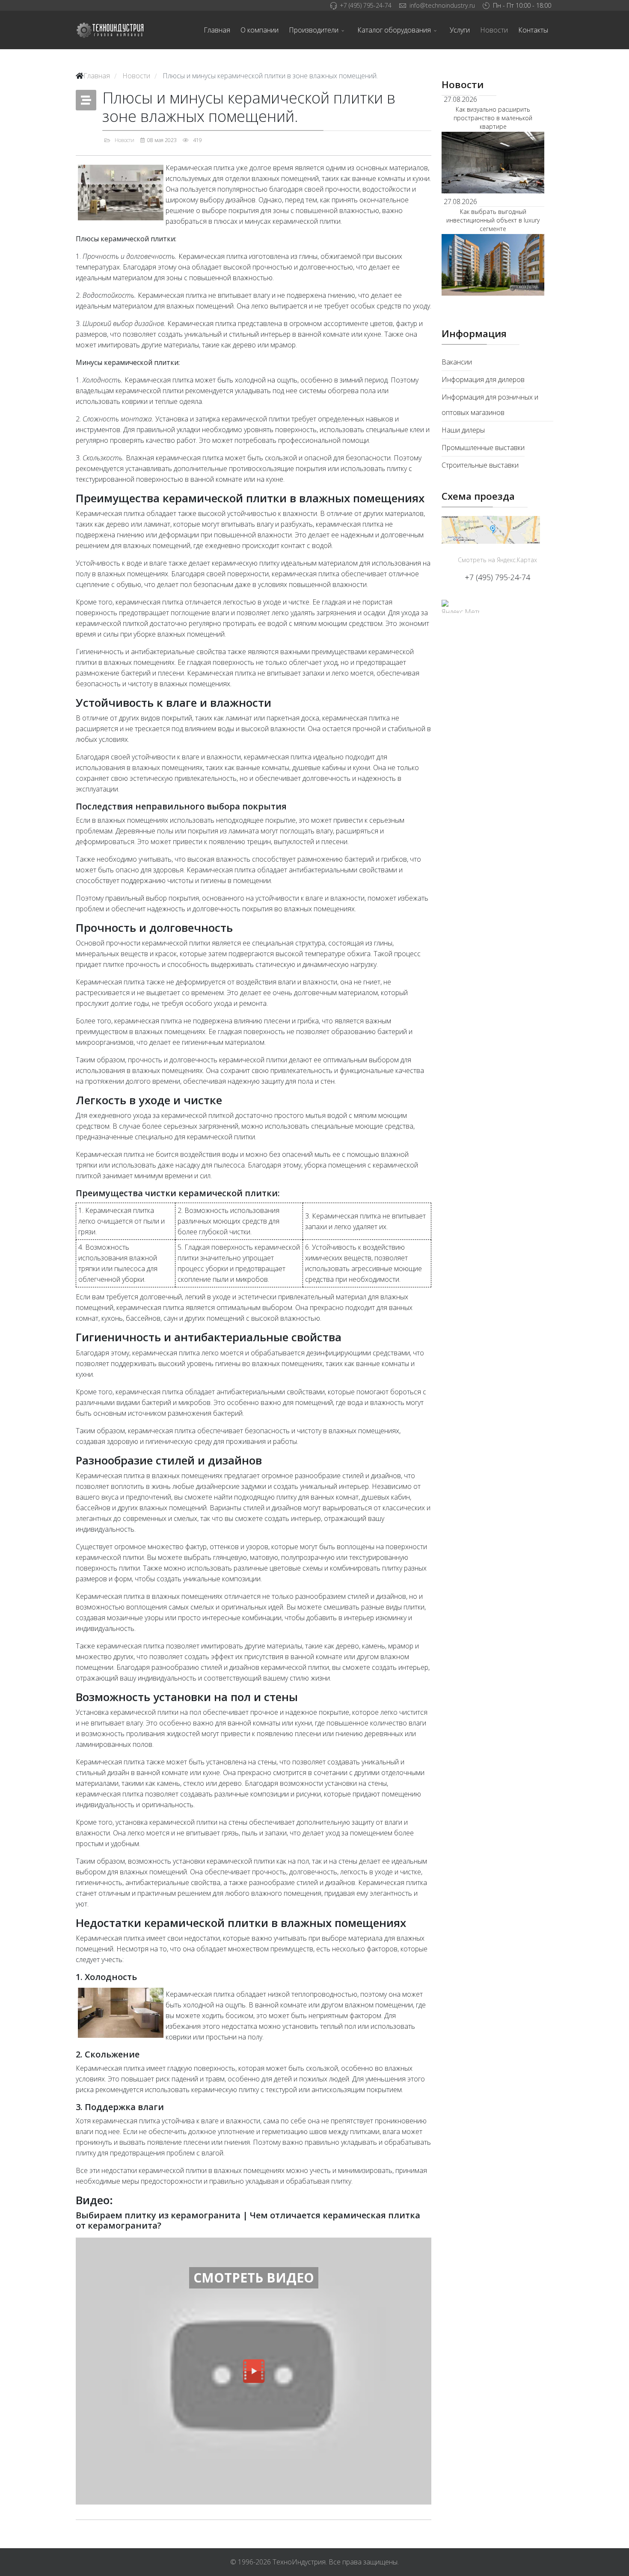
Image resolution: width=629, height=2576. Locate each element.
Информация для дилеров (483, 379)
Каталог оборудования (394, 30)
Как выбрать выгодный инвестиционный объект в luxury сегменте (493, 220)
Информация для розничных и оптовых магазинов (490, 405)
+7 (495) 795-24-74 (366, 5)
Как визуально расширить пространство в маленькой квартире (493, 118)
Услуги (460, 30)
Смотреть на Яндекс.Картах (497, 560)
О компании (260, 30)
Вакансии (457, 362)
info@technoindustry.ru (442, 5)
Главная (217, 30)
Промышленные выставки (483, 448)
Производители (314, 30)
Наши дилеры (463, 430)
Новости (494, 30)
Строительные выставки (480, 465)
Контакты (533, 30)
